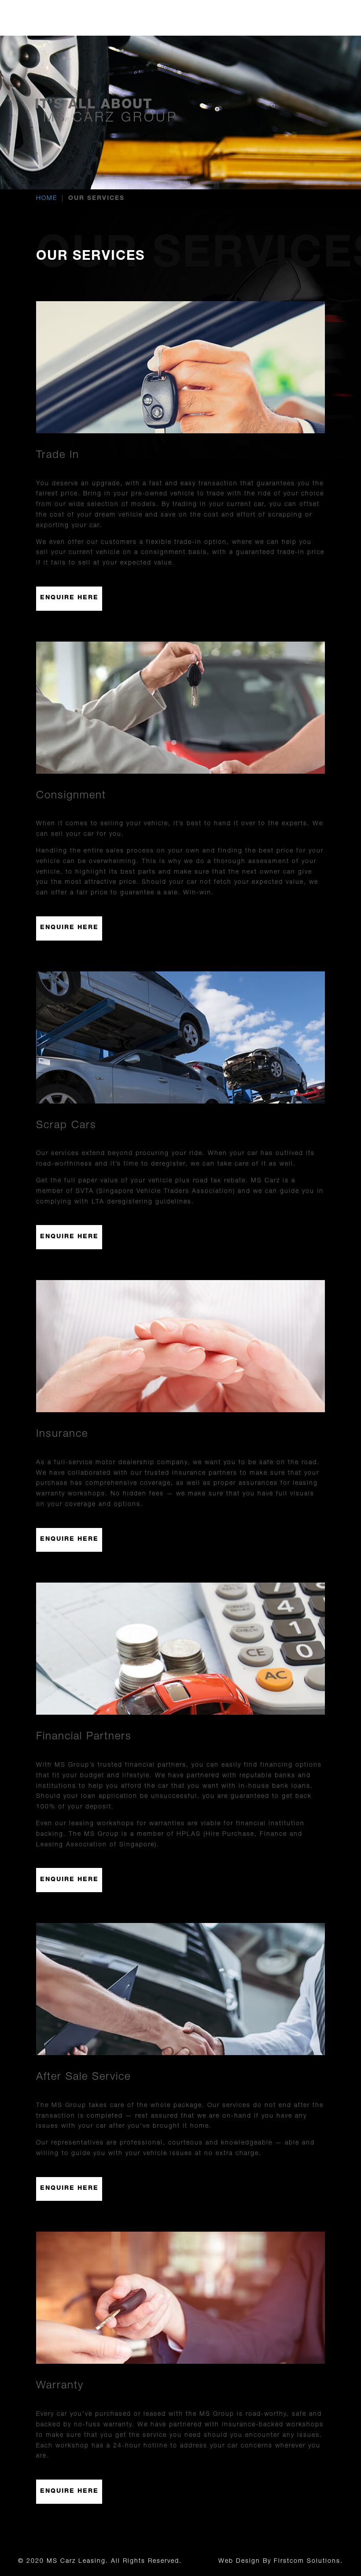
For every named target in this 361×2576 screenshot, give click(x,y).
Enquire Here (69, 598)
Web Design (239, 2561)
